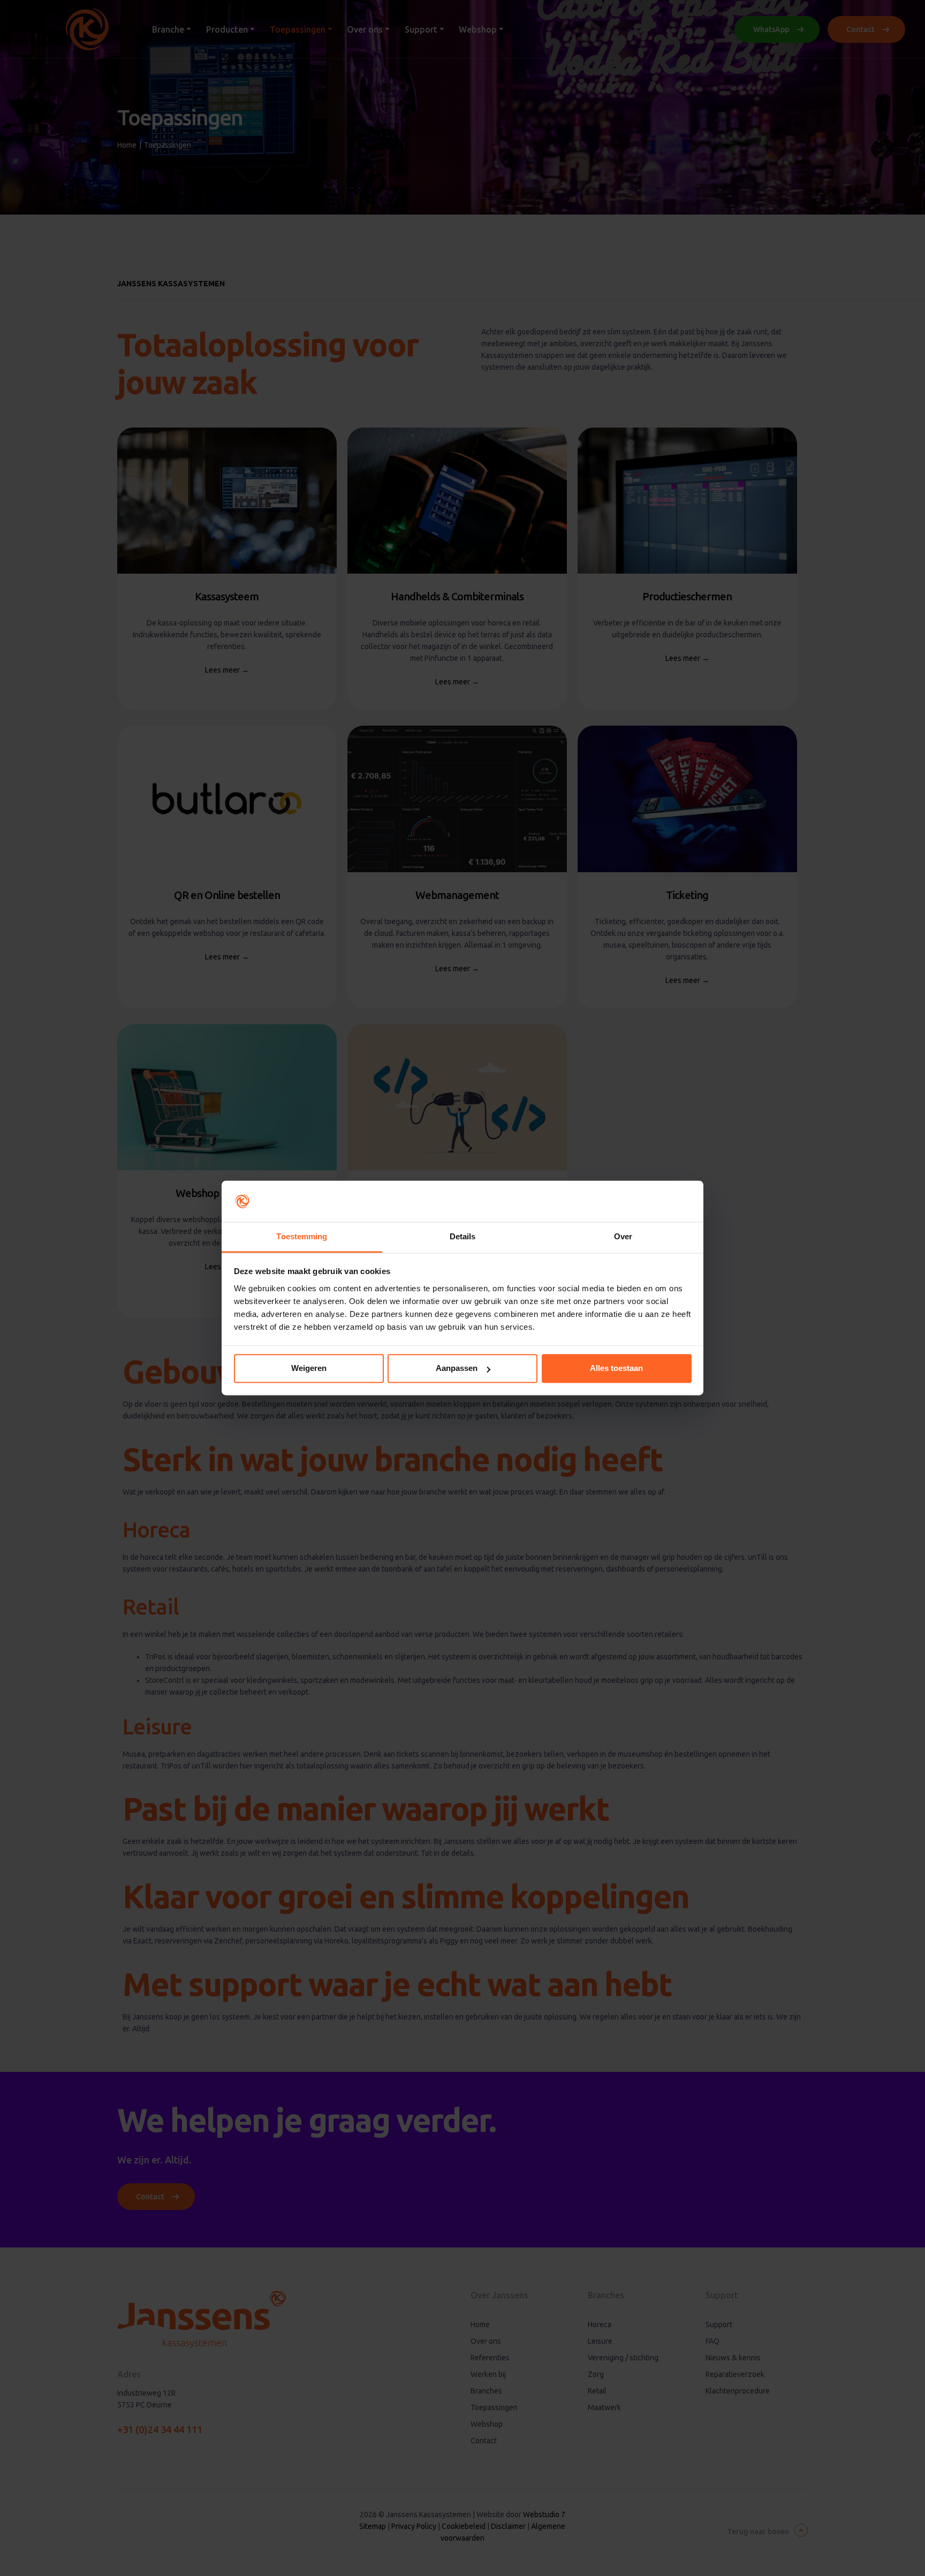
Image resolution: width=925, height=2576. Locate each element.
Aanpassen (457, 1369)
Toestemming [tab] (302, 1236)
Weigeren (309, 1369)
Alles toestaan (616, 1369)
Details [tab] (463, 1236)
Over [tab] (623, 1236)
